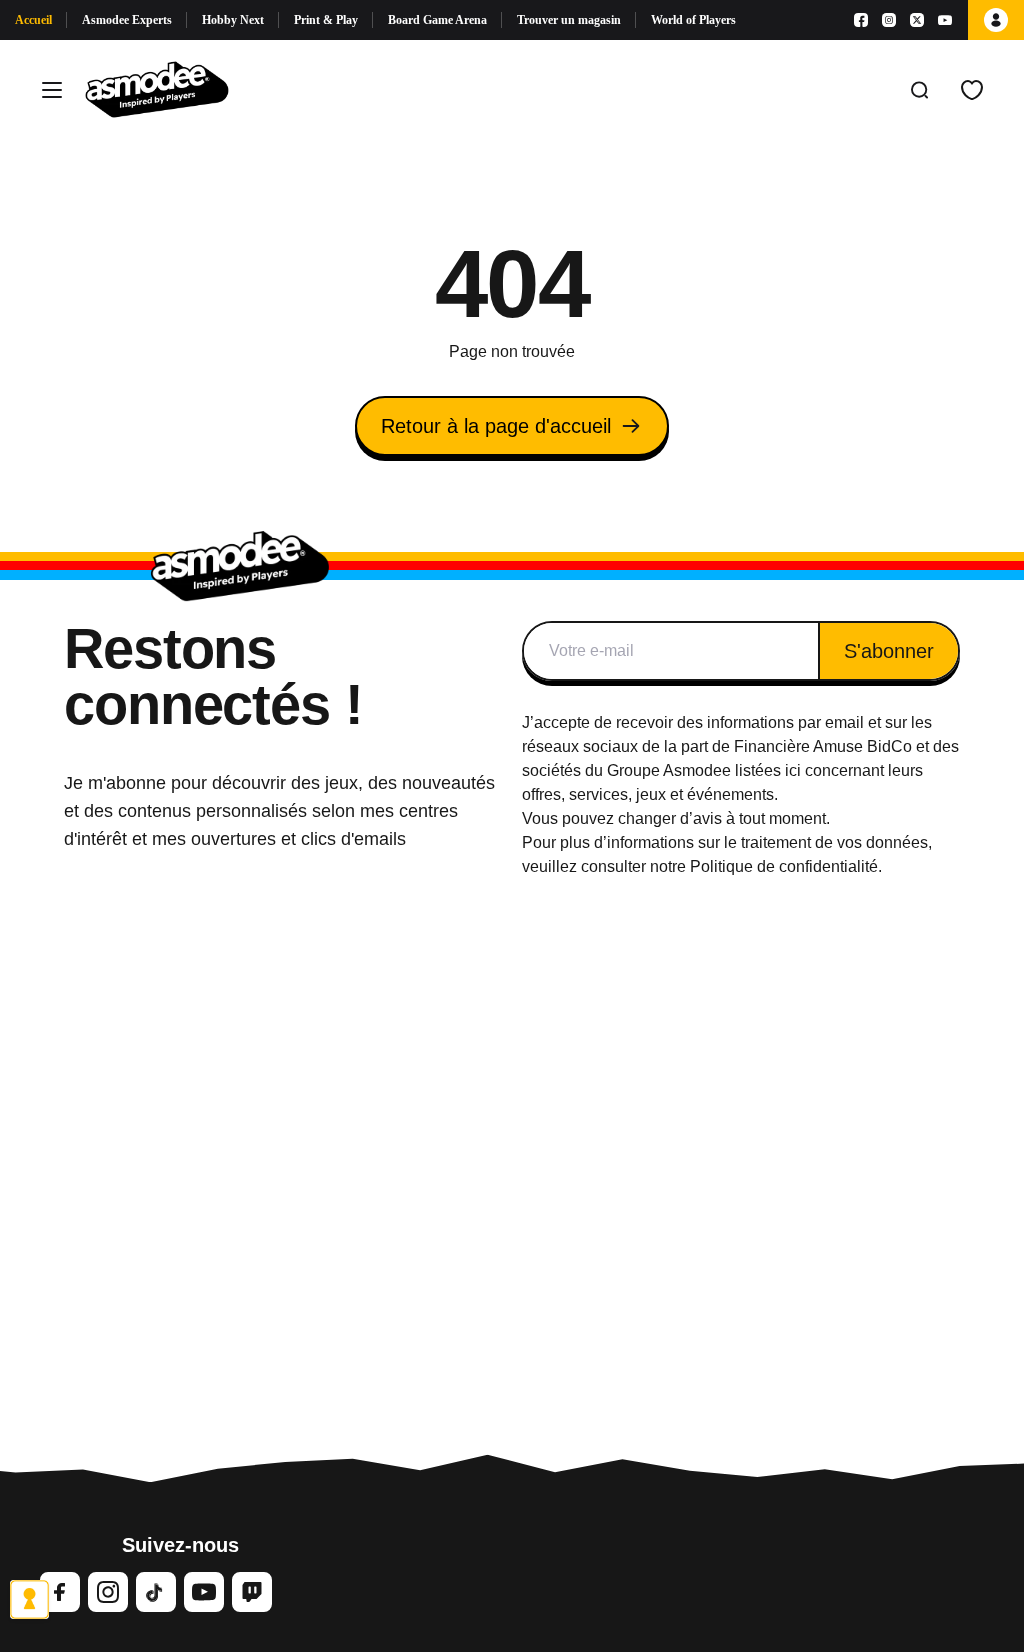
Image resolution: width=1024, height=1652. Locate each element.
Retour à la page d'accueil (496, 426)
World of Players (693, 20)
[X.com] (917, 20)
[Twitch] (252, 1592)
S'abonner (889, 651)
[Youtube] (945, 20)
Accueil (33, 20)
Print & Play (326, 20)
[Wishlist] (972, 90)
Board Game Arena (437, 20)
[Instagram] (889, 20)
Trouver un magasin (569, 20)
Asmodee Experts (127, 20)
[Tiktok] (156, 1592)
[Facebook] (861, 20)
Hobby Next (233, 20)
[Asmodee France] (157, 90)
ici (793, 770)
